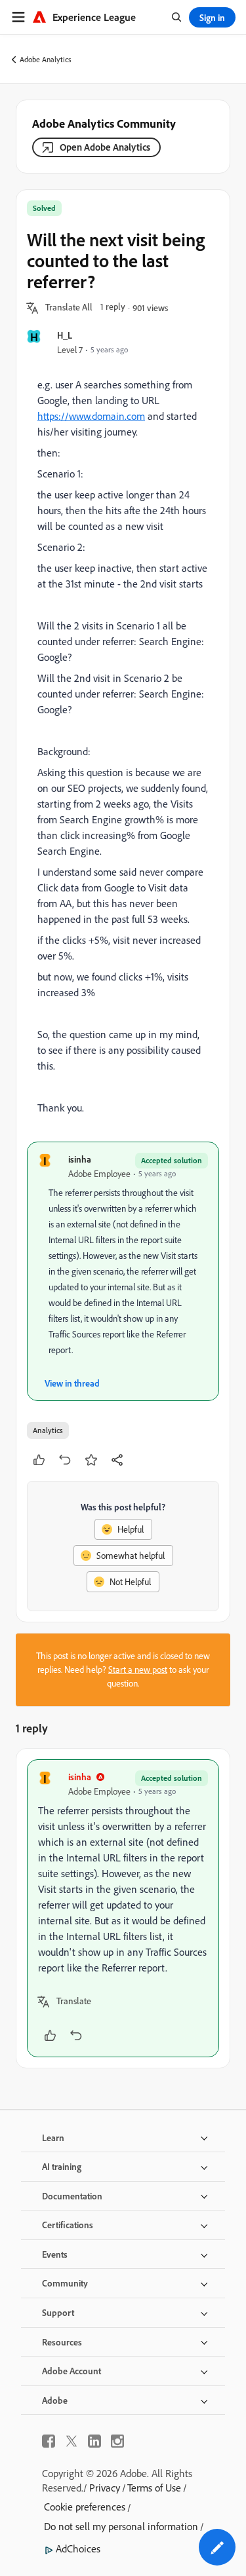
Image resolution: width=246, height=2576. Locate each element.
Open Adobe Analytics (105, 147)
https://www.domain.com (91, 416)
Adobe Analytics (46, 59)
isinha (80, 1159)
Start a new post (138, 1670)
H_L (65, 335)
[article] (123, 1908)
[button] (69, 308)
